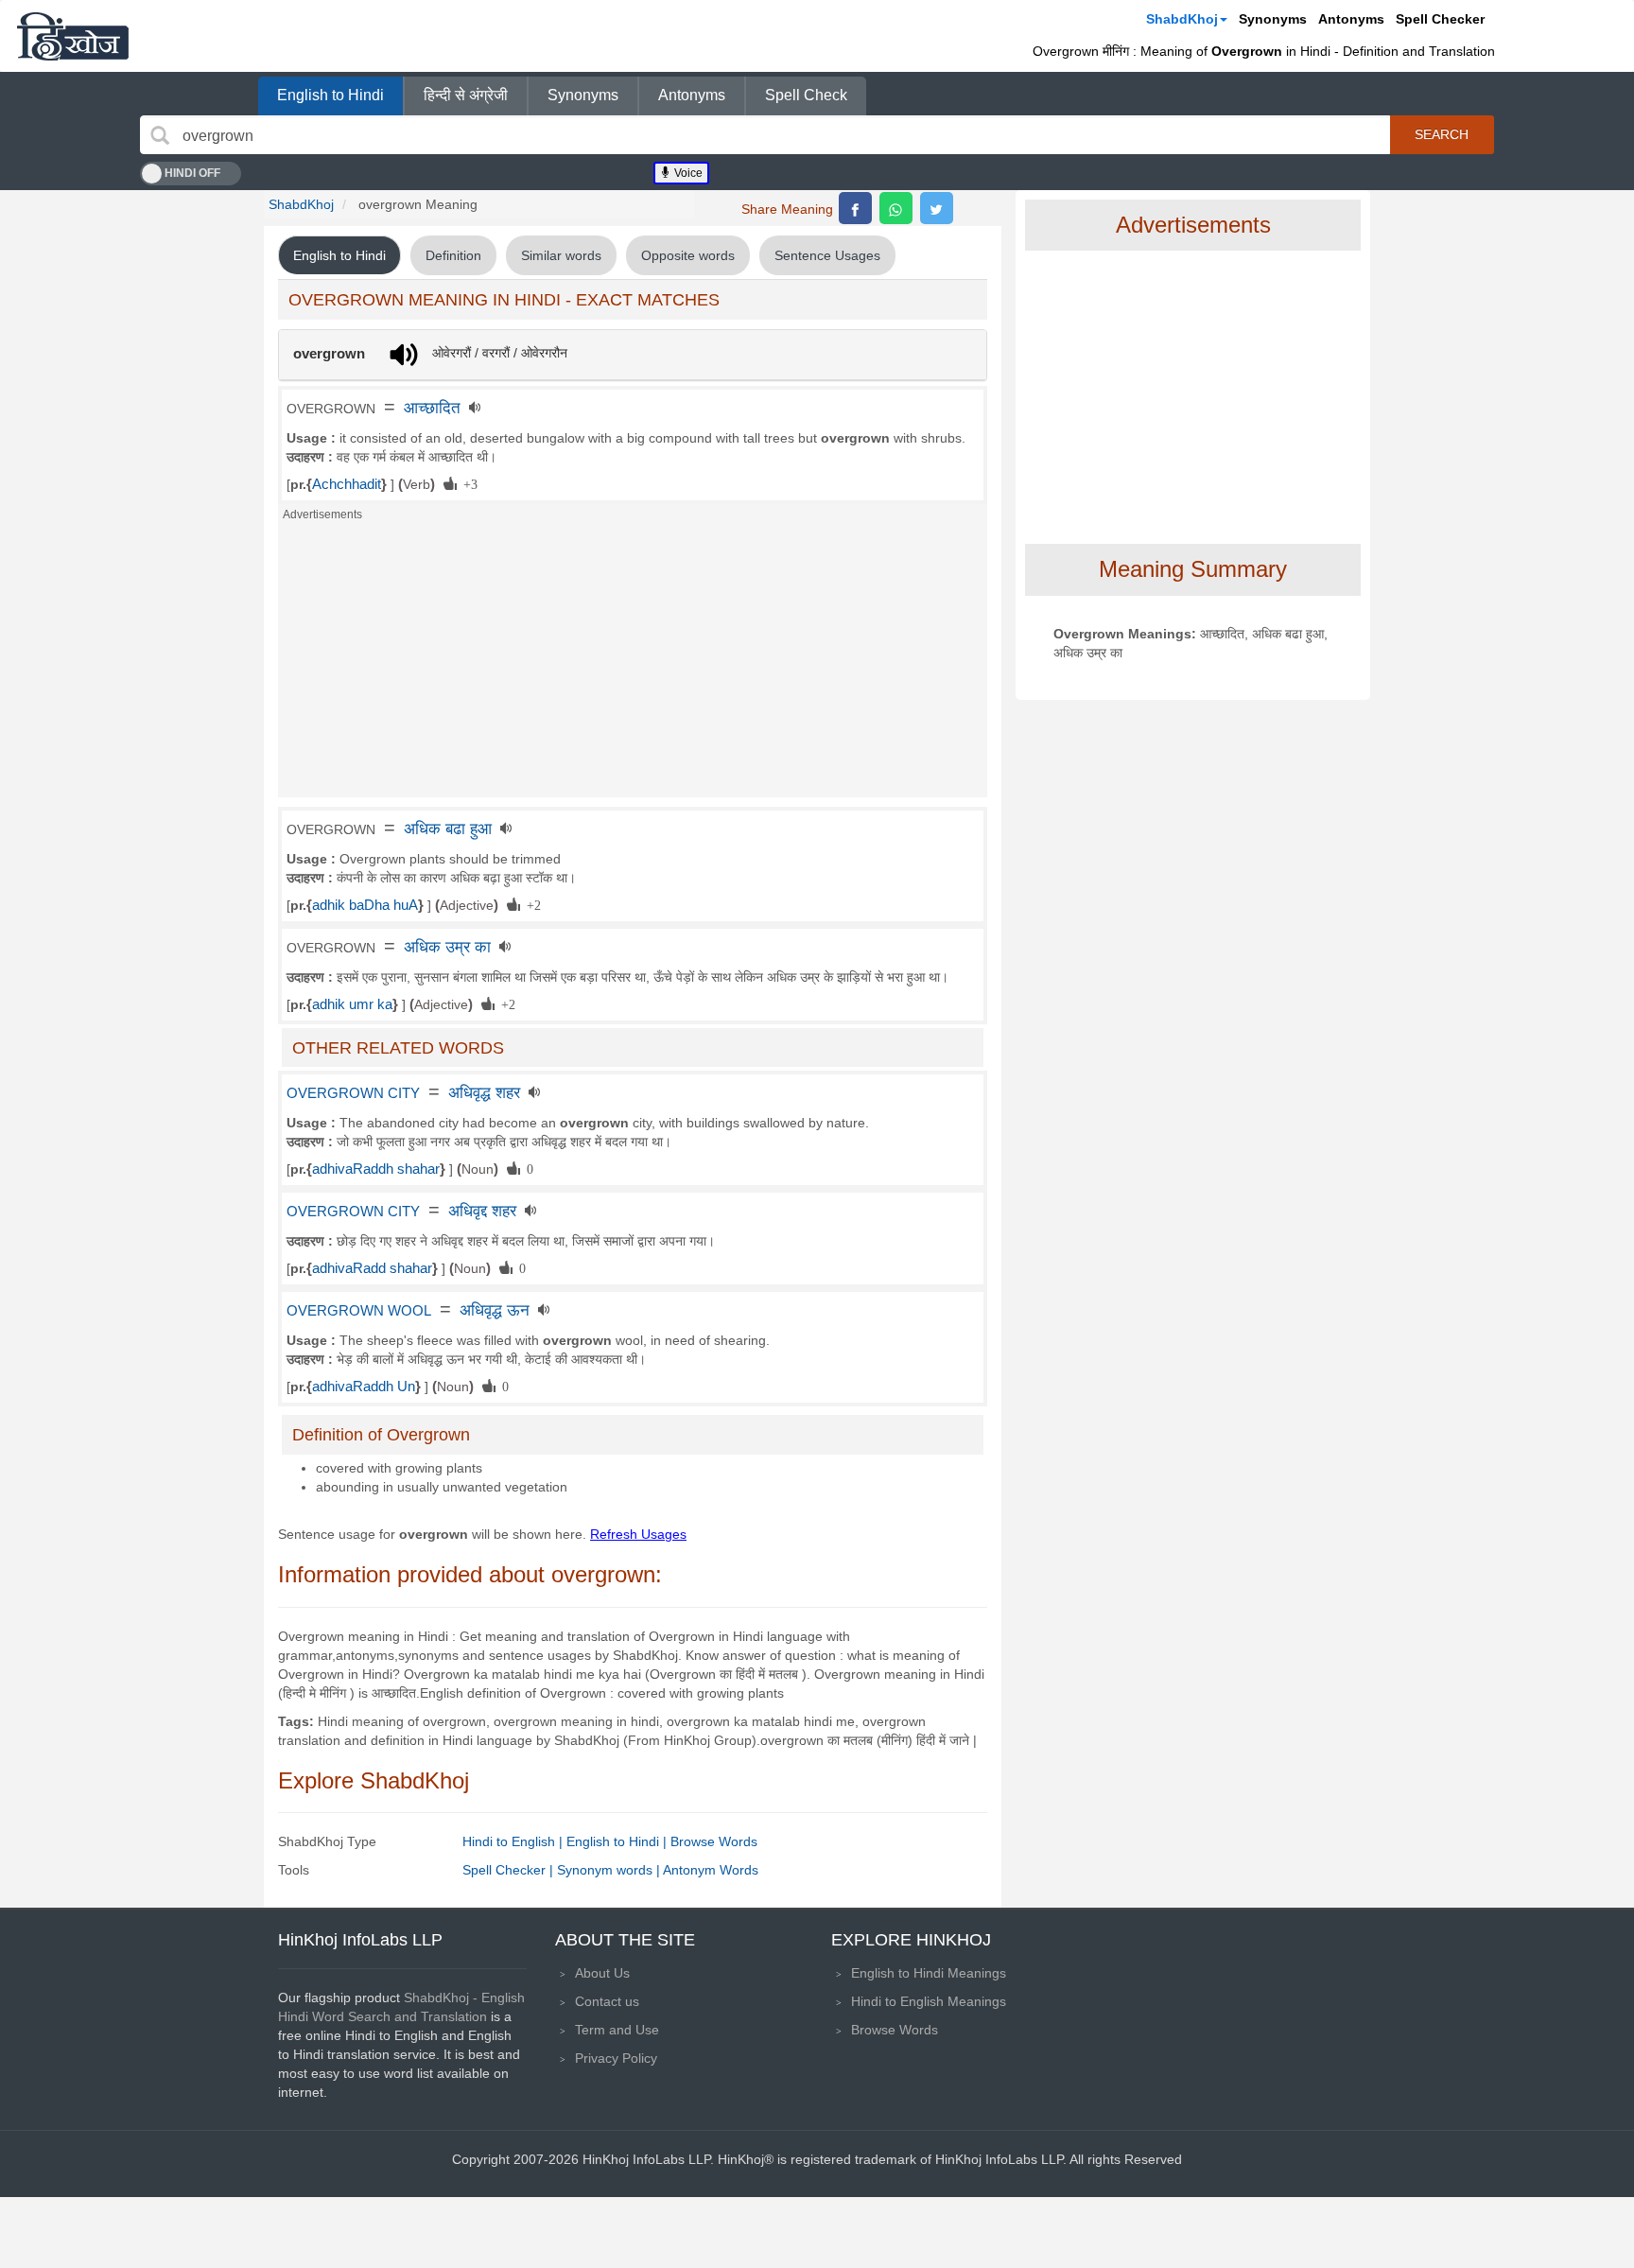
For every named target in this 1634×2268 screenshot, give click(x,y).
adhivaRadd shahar (372, 1268)
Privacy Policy (616, 2058)
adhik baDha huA (365, 905)
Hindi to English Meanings (929, 2001)
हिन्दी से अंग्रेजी (466, 95)
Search (1442, 134)
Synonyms (1273, 19)
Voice (687, 173)
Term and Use (617, 2030)
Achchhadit (347, 484)
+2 (530, 904)
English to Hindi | (618, 1841)
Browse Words (714, 1841)
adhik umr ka (352, 1004)
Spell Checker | (510, 1870)
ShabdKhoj (1182, 19)
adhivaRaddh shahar (376, 1169)
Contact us (607, 2001)
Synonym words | (610, 1870)
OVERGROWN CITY (353, 1093)
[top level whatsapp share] (896, 208)
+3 (467, 483)
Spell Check (806, 95)
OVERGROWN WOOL (359, 1311)
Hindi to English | (514, 1841)
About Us (602, 1973)
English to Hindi (330, 95)
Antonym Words (711, 1870)
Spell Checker (1440, 19)
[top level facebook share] (855, 208)
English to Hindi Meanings (929, 1973)
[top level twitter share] (937, 208)
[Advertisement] (633, 665)
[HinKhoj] (73, 36)
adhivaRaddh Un (364, 1387)
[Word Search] (160, 135)
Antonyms (1351, 19)
